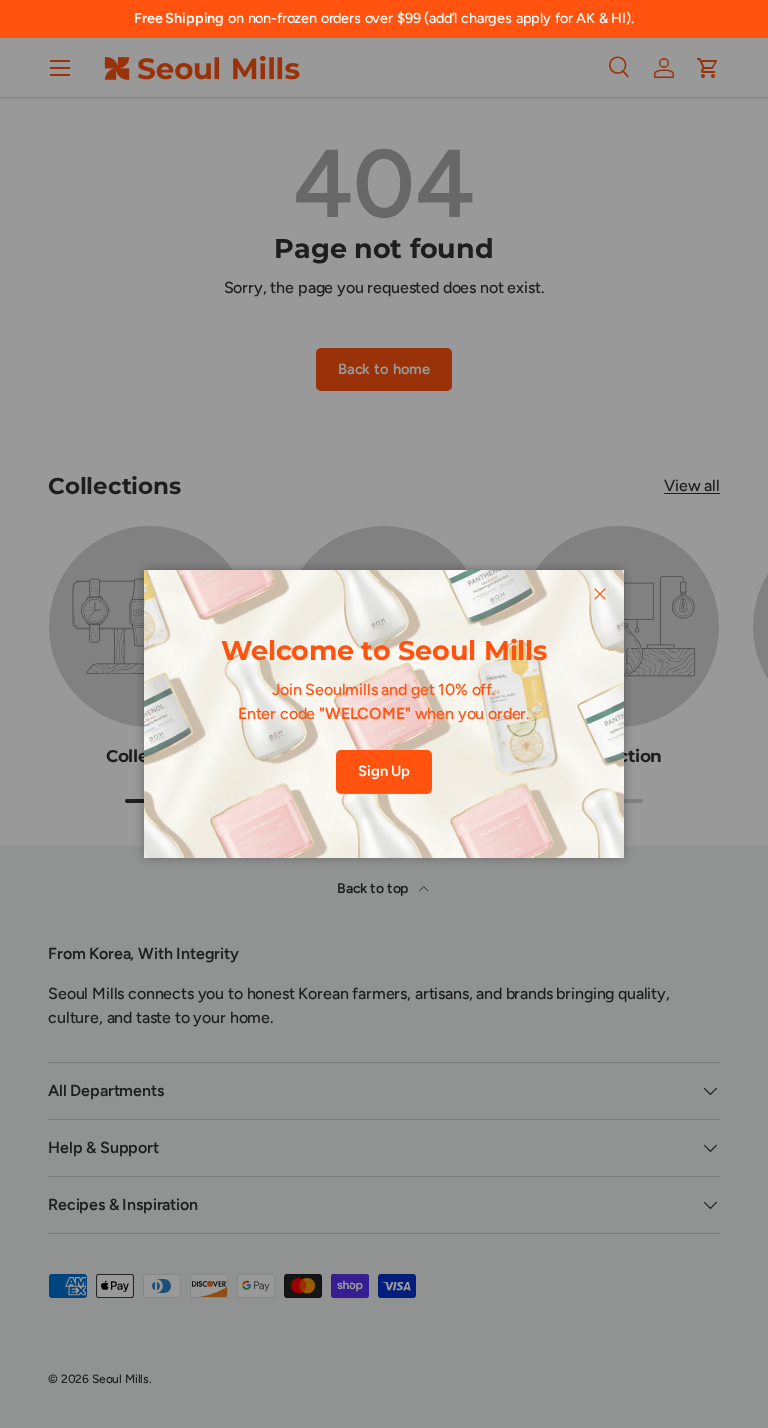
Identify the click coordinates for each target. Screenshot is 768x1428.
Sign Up (384, 771)
